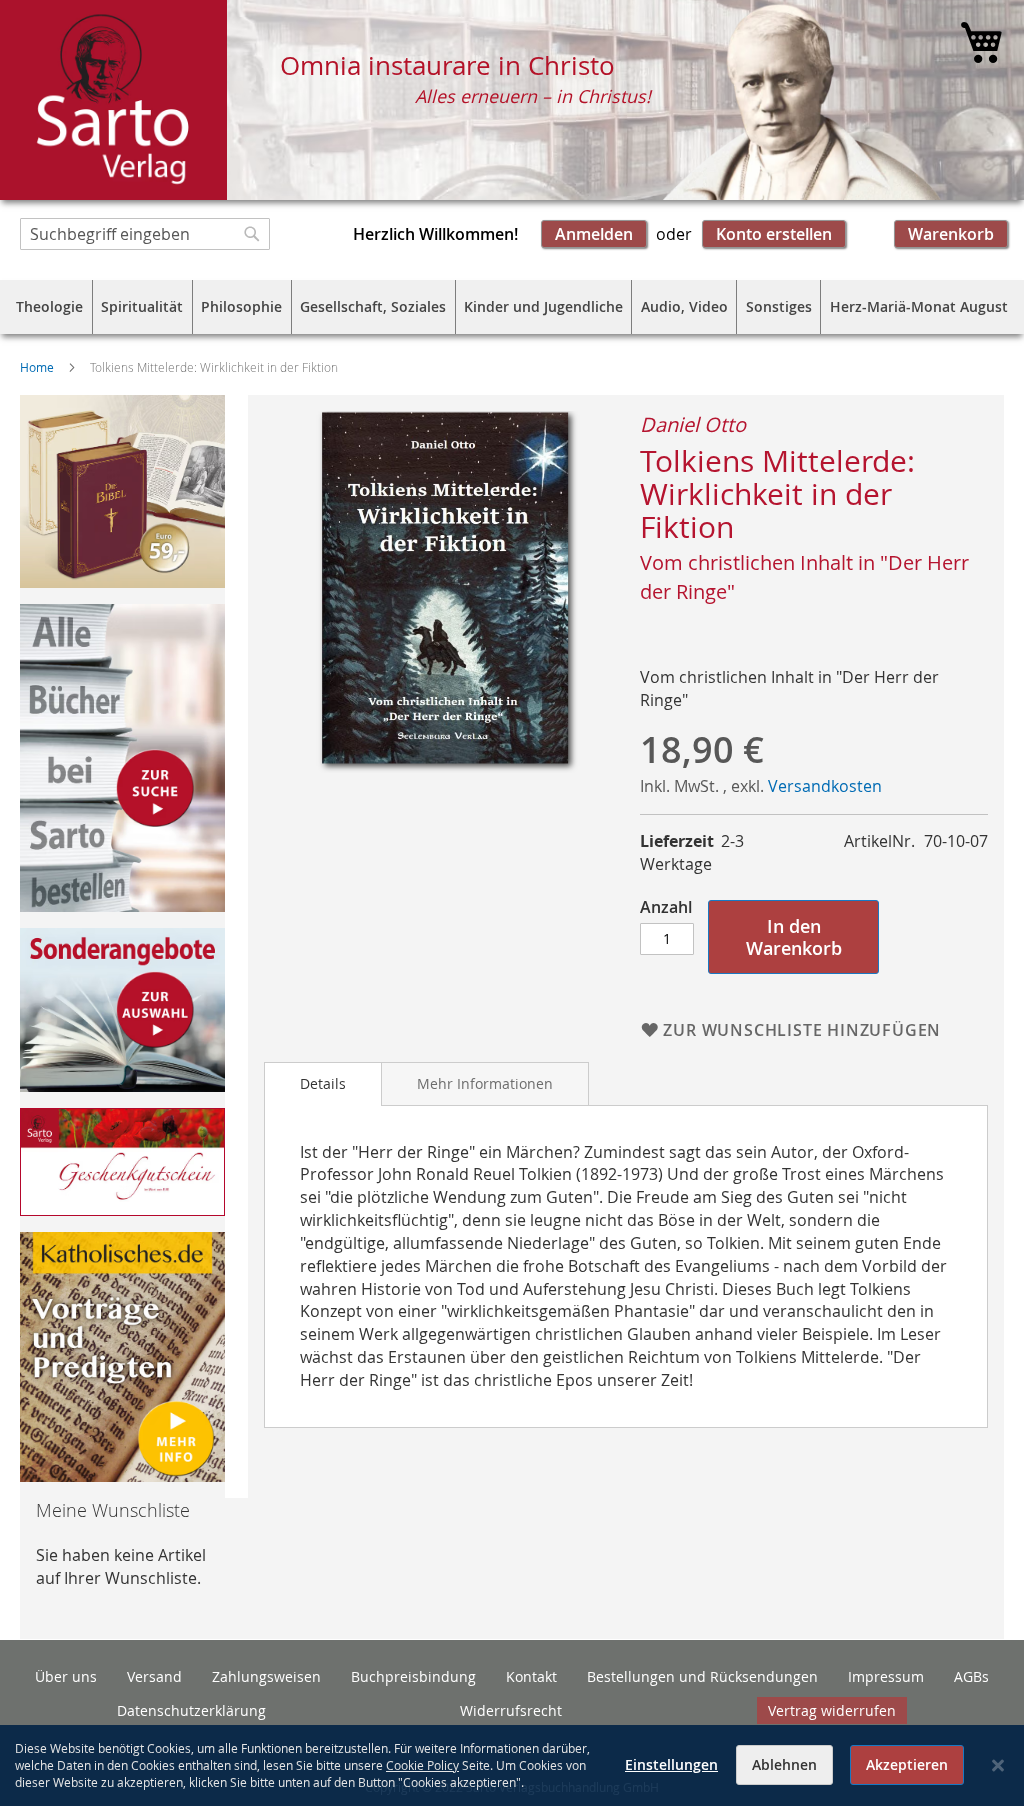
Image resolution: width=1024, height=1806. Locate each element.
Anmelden (594, 234)
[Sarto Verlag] (113, 100)
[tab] (323, 1084)
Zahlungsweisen (266, 1676)
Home (37, 367)
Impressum (886, 1676)
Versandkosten (825, 786)
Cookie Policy (422, 1765)
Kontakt (531, 1676)
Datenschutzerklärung (191, 1710)
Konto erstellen (774, 234)
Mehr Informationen (485, 1083)
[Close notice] (998, 1765)
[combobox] (145, 234)
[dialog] (512, 1765)
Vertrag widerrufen (832, 1710)
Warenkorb (951, 234)
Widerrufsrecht (511, 1710)
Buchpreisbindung (413, 1676)
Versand (154, 1676)
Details (323, 1083)
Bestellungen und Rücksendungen (702, 1676)
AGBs (971, 1676)
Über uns (66, 1676)
